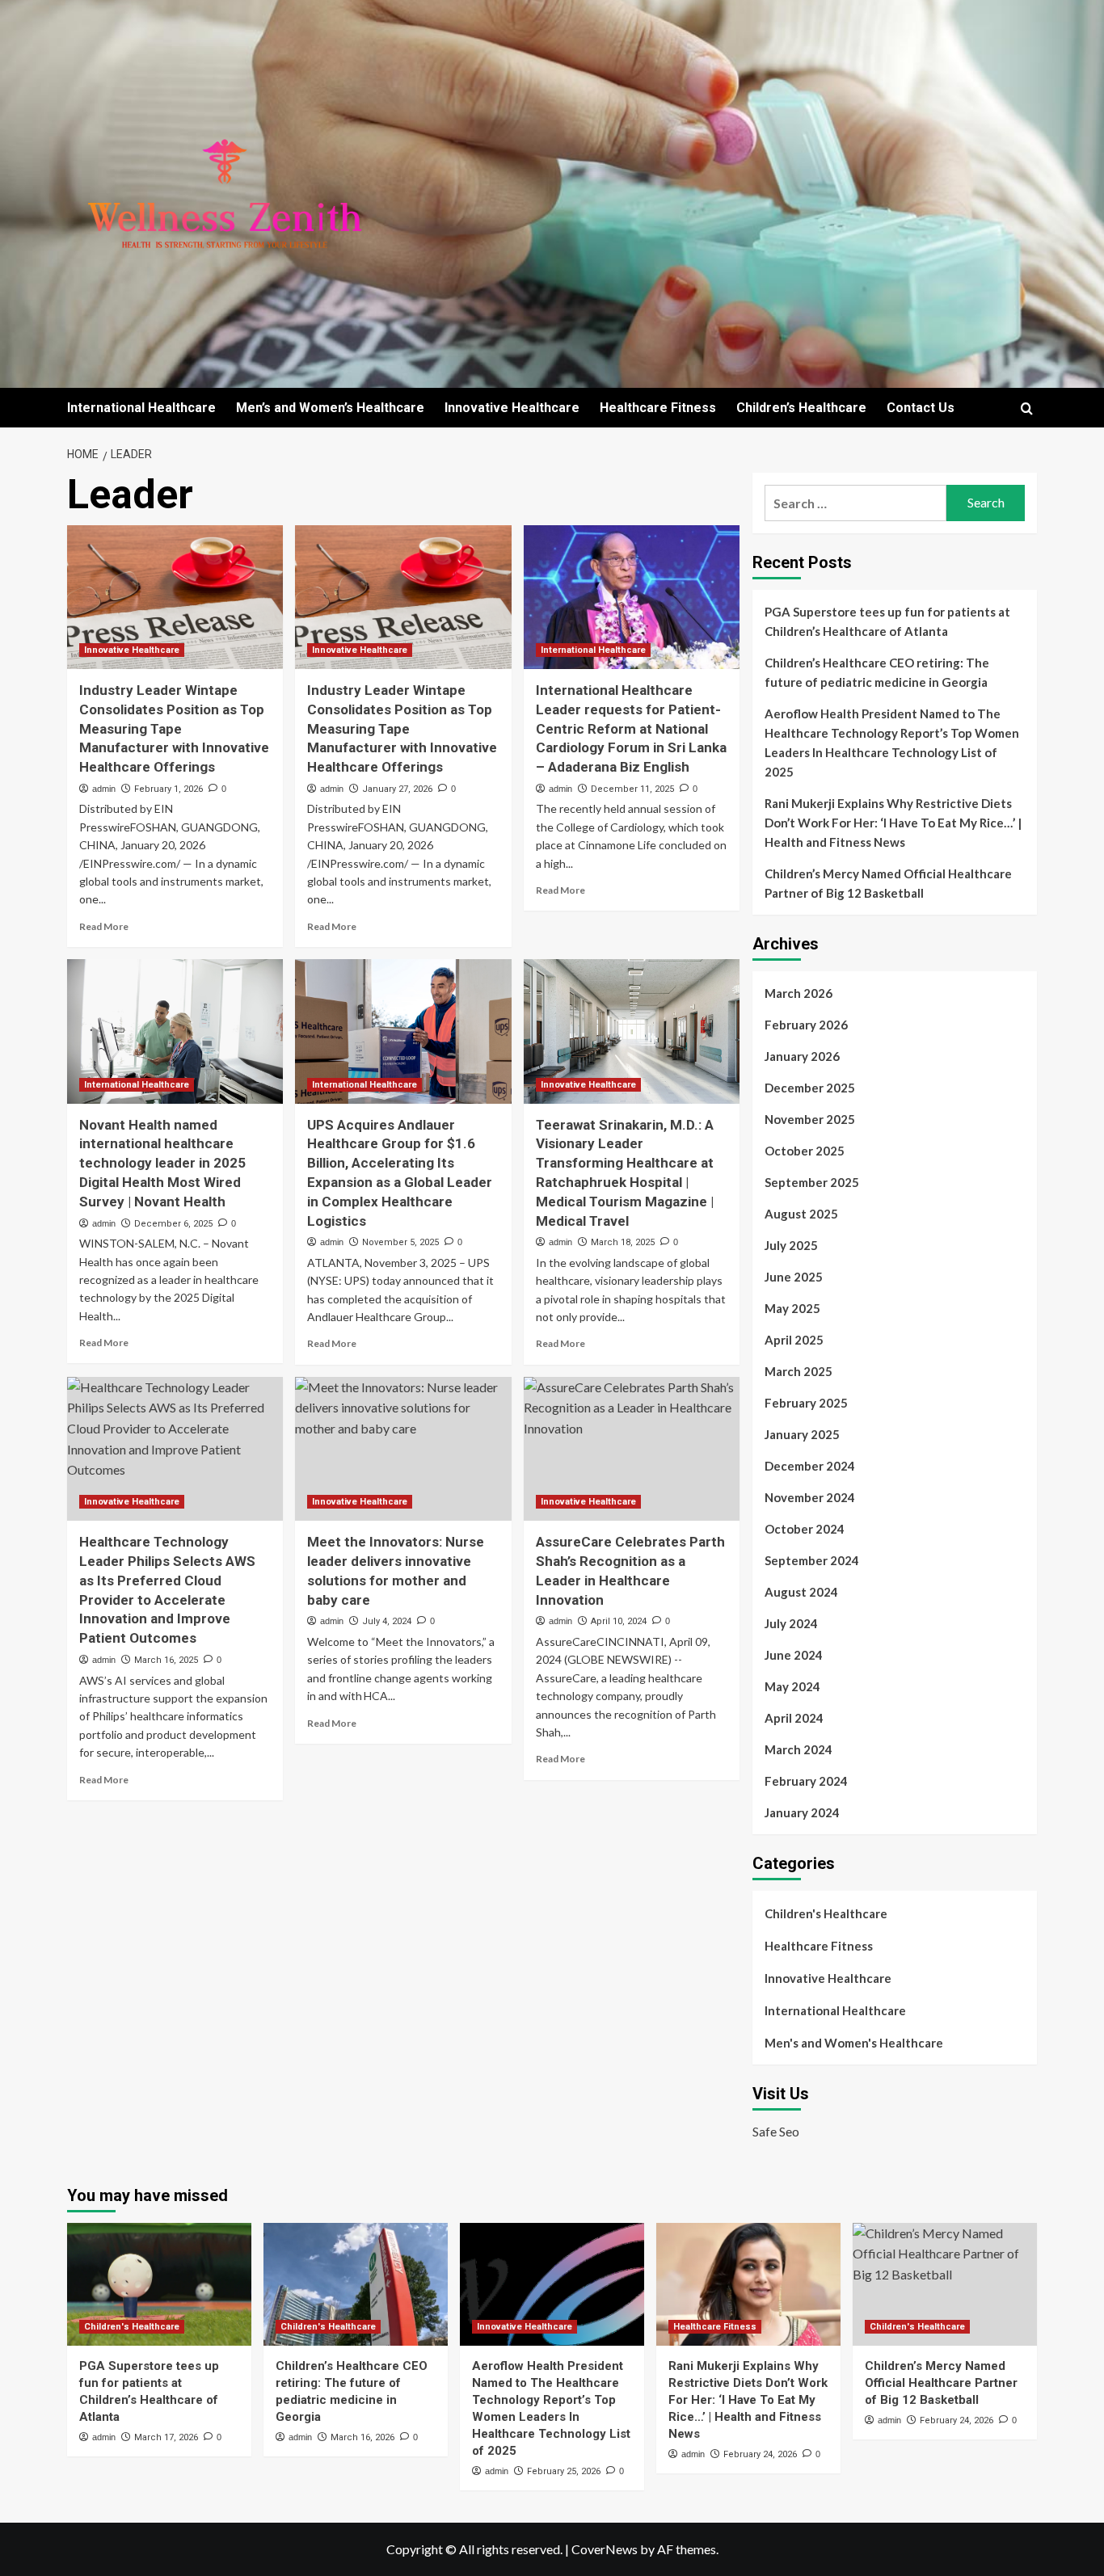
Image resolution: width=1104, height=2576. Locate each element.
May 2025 (792, 1308)
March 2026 (799, 993)
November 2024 (810, 1497)
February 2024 (806, 1781)
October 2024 (805, 1529)
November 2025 (810, 1119)
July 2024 (791, 1623)
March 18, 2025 (623, 1242)
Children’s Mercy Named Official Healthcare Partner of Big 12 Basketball (888, 883)
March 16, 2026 (362, 2437)
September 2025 (812, 1182)
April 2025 (794, 1340)
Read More (104, 926)
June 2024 (794, 1655)
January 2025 (802, 1434)
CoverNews (605, 2549)
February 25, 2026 (564, 2471)
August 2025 (801, 1214)
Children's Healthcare (826, 1913)
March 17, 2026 (166, 2437)
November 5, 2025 (400, 1242)
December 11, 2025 (632, 789)
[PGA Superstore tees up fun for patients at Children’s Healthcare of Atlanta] (159, 2284)
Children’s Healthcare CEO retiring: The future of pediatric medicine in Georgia (877, 672)
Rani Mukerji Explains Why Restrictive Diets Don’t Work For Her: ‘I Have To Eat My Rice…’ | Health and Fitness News (893, 823)
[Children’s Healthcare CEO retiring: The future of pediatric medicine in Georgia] (356, 2284)
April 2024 (794, 1718)
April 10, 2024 (619, 1621)
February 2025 (806, 1403)
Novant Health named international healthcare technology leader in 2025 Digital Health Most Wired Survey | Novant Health (162, 1163)
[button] (1027, 408)
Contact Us (921, 408)
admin (104, 789)
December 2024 (810, 1466)
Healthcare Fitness (658, 408)
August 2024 (801, 1592)
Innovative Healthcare (512, 408)
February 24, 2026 (760, 2454)
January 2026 (802, 1056)
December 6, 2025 (173, 1224)
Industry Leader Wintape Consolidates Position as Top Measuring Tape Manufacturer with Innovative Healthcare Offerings (174, 728)
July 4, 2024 (387, 1621)
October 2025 (805, 1151)
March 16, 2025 (166, 1660)
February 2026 (806, 1025)
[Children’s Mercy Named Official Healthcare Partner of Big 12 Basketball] (945, 2284)
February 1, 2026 (169, 789)
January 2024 (802, 1812)
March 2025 (799, 1371)
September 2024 (812, 1560)
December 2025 (810, 1088)
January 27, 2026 (397, 789)
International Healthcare (141, 408)
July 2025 (791, 1245)
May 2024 (792, 1686)
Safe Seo (776, 2131)
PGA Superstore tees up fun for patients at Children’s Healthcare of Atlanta (887, 621)
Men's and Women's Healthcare (854, 2043)
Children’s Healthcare (801, 408)
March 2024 (799, 1749)
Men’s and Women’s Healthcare (330, 408)
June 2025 (794, 1277)
